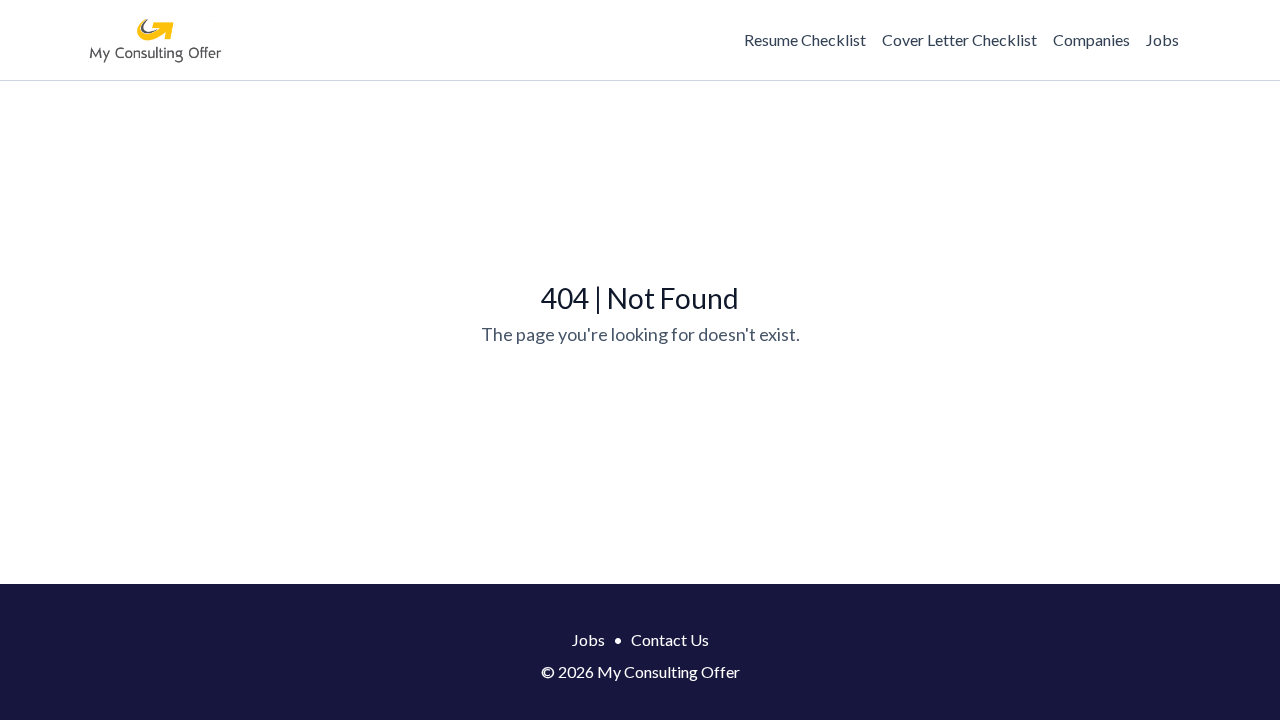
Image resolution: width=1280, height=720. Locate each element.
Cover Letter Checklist (959, 39)
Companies (1091, 39)
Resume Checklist (805, 39)
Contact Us (670, 639)
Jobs (1162, 39)
